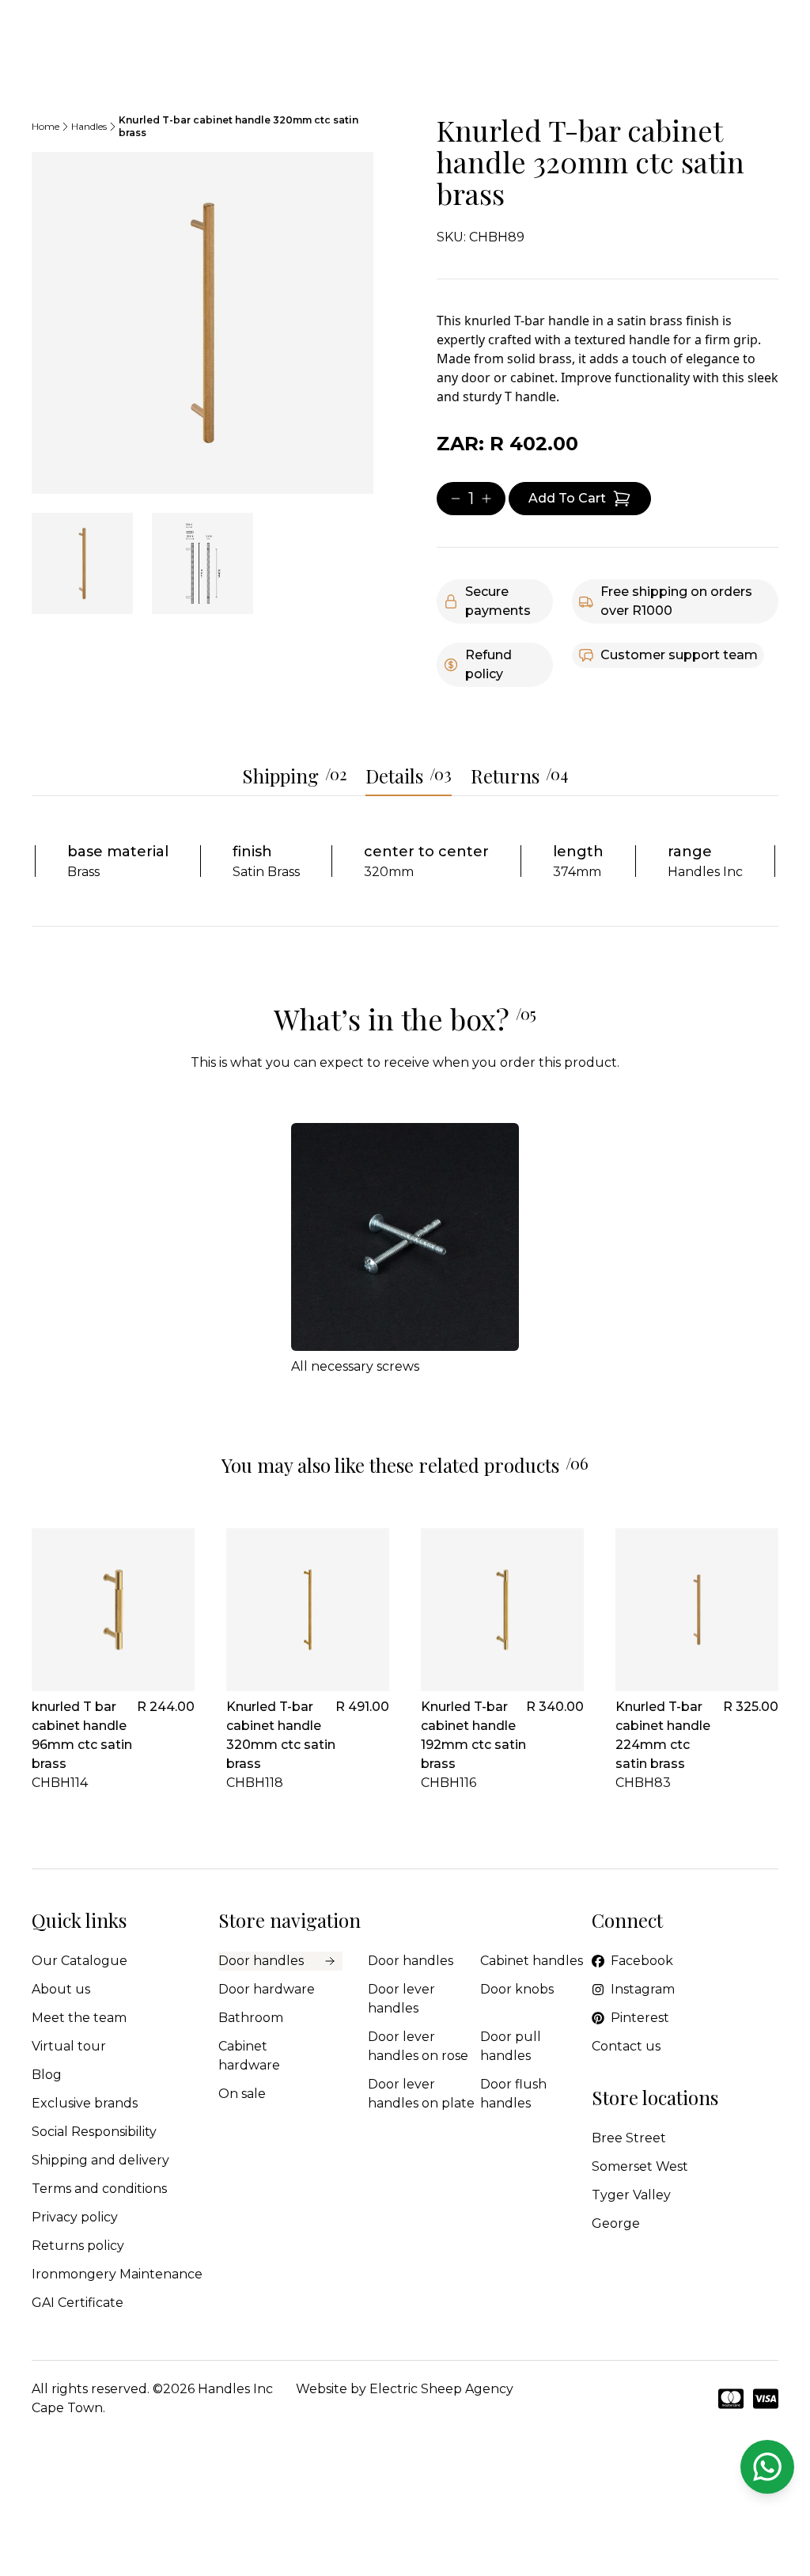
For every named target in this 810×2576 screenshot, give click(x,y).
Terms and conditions (99, 2189)
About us (61, 1989)
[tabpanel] (202, 323)
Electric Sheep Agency (441, 2389)
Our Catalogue (79, 1961)
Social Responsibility (94, 2132)
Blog (47, 2075)
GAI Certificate (78, 2303)
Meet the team (79, 2018)
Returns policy (78, 2246)
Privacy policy (75, 2217)
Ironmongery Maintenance (117, 2274)
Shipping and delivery (100, 2160)
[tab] (82, 563)
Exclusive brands (85, 2103)
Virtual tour (69, 2046)
